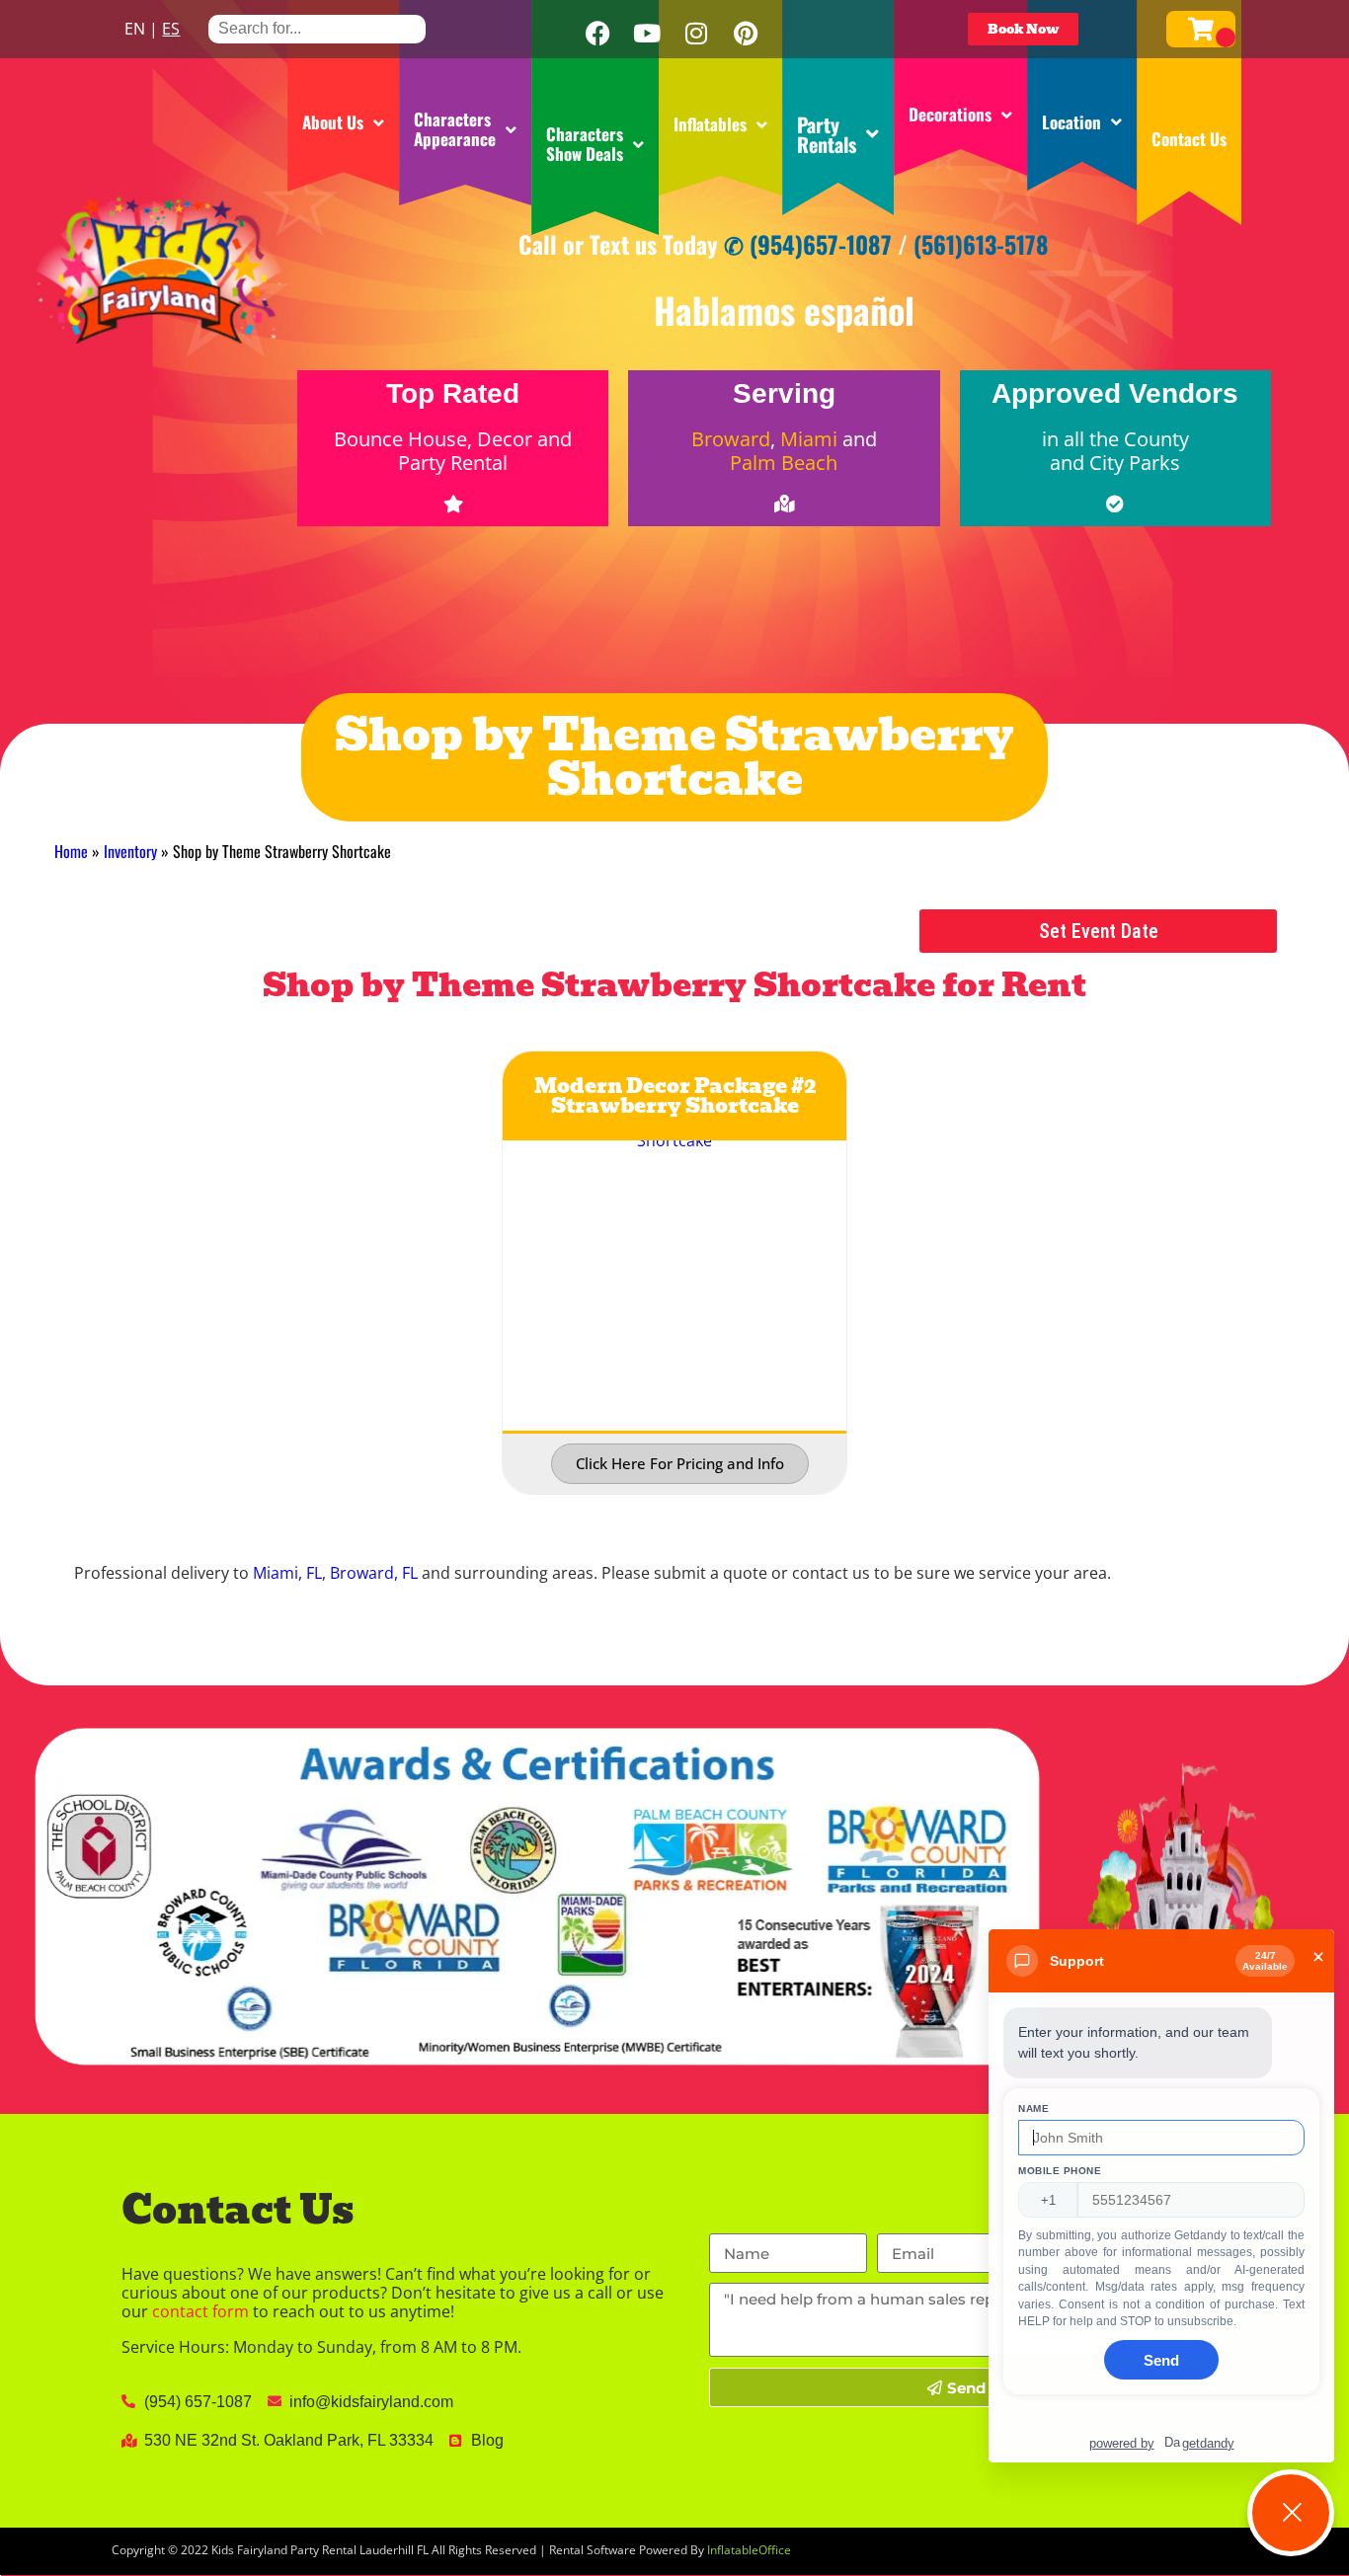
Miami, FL (287, 1573)
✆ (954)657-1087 (808, 244)
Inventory (130, 851)
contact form (200, 2311)
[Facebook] (597, 34)
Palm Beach (784, 463)
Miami (809, 439)
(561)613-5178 (981, 244)
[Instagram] (696, 34)
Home (71, 851)
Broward (731, 439)
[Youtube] (647, 34)
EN (135, 29)
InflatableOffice (749, 2550)
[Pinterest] (746, 34)
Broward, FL (374, 1573)
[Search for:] (317, 28)
